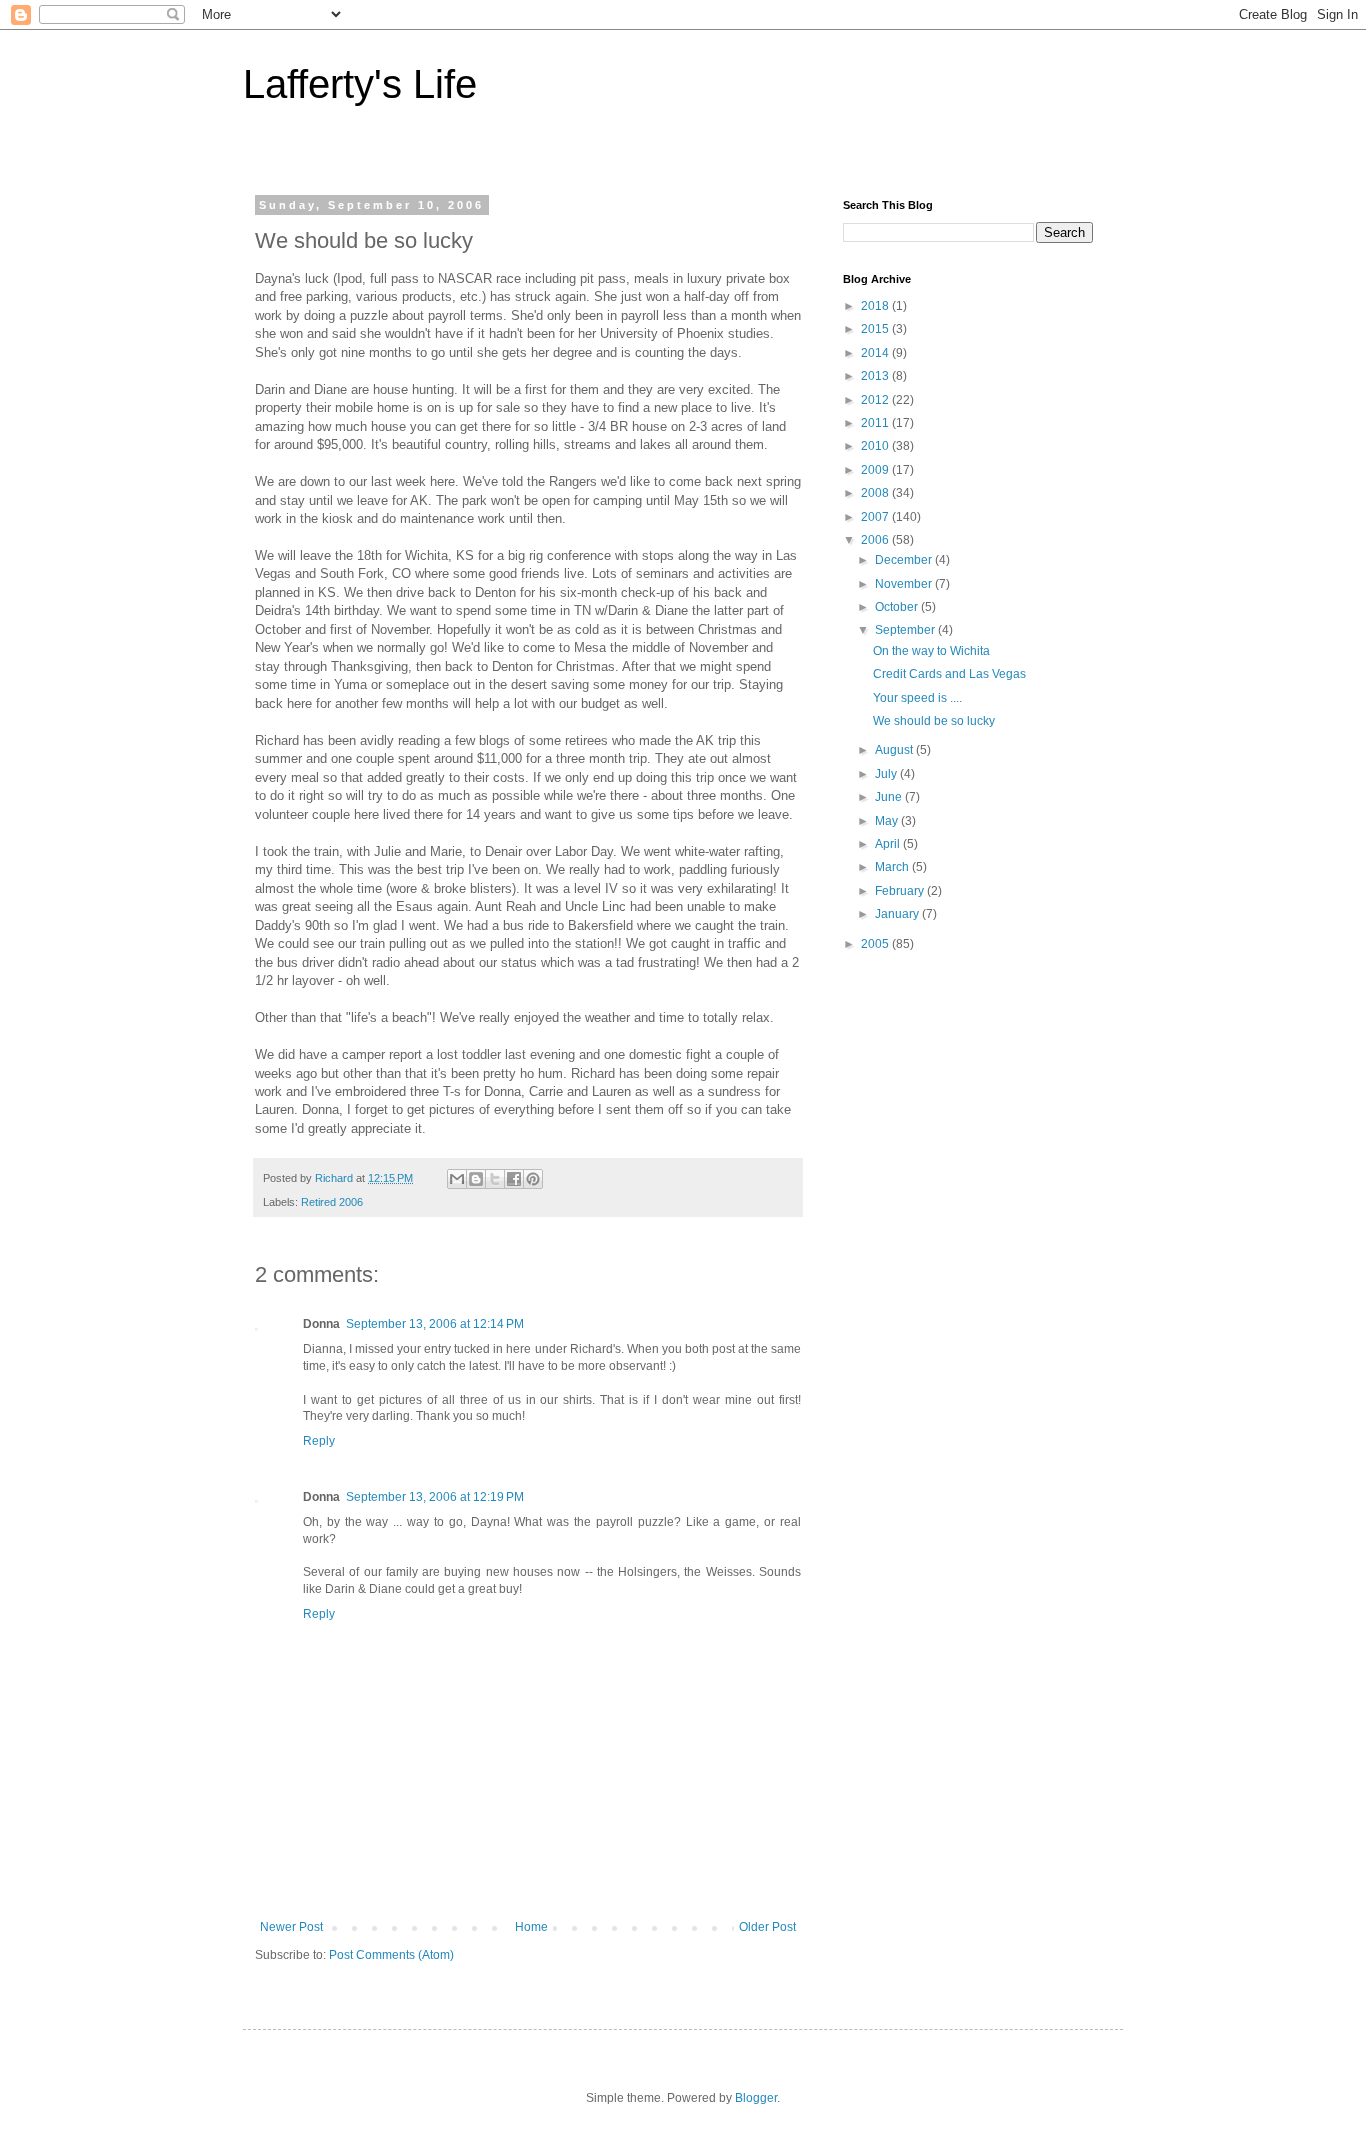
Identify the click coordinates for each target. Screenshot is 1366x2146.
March (893, 867)
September (906, 630)
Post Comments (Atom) (391, 1955)
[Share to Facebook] (514, 1179)
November (905, 584)
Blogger (756, 2098)
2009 (876, 470)
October (898, 607)
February (901, 891)
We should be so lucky (934, 721)
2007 (876, 517)
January (898, 914)
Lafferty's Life (360, 84)
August (895, 750)
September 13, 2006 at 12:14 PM (435, 1324)
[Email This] (457, 1179)
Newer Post (291, 1927)
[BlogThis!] (476, 1179)
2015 (876, 329)
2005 (876, 944)
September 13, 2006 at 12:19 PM (435, 1497)
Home (531, 1927)
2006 (876, 540)
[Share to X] (495, 1179)
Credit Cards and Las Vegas (949, 674)
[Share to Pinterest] (533, 1179)
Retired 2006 (332, 1202)
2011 (876, 423)
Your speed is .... (917, 698)
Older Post (767, 1927)
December (905, 560)
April (889, 844)
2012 (876, 400)
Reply (319, 1441)
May (888, 821)
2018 (876, 306)
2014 (876, 353)
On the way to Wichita (931, 651)
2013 (876, 376)
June (890, 797)
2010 (876, 446)
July (887, 774)
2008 (876, 493)
